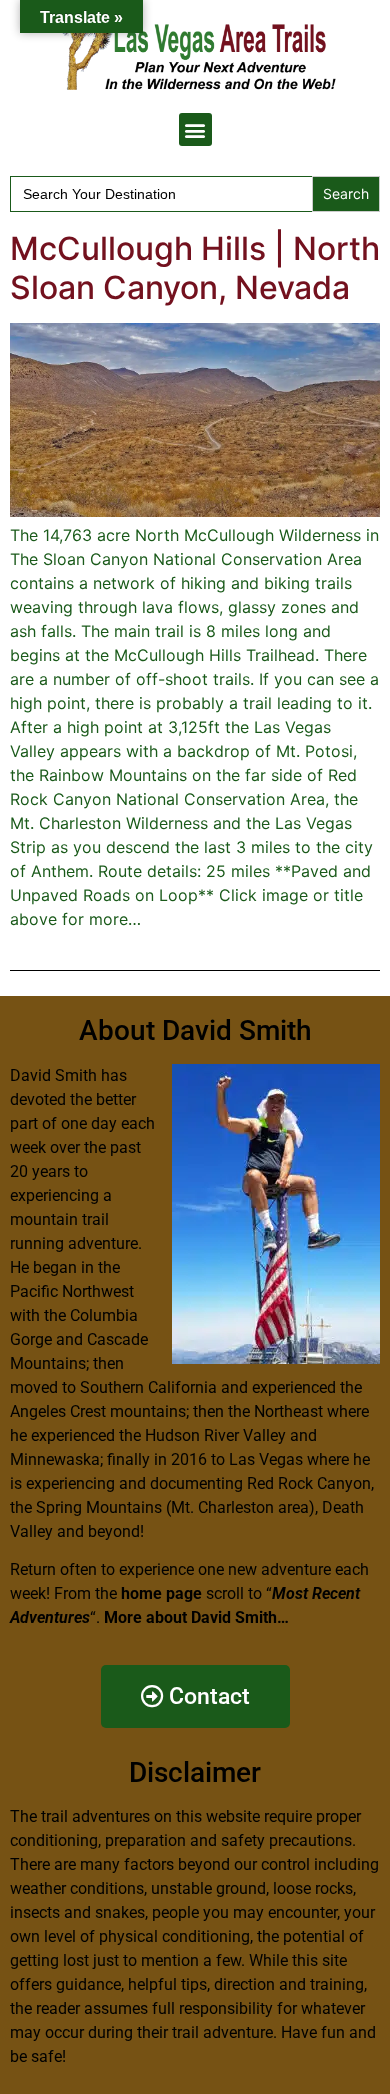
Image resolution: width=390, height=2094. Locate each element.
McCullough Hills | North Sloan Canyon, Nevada (195, 267)
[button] (195, 129)
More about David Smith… (196, 1617)
